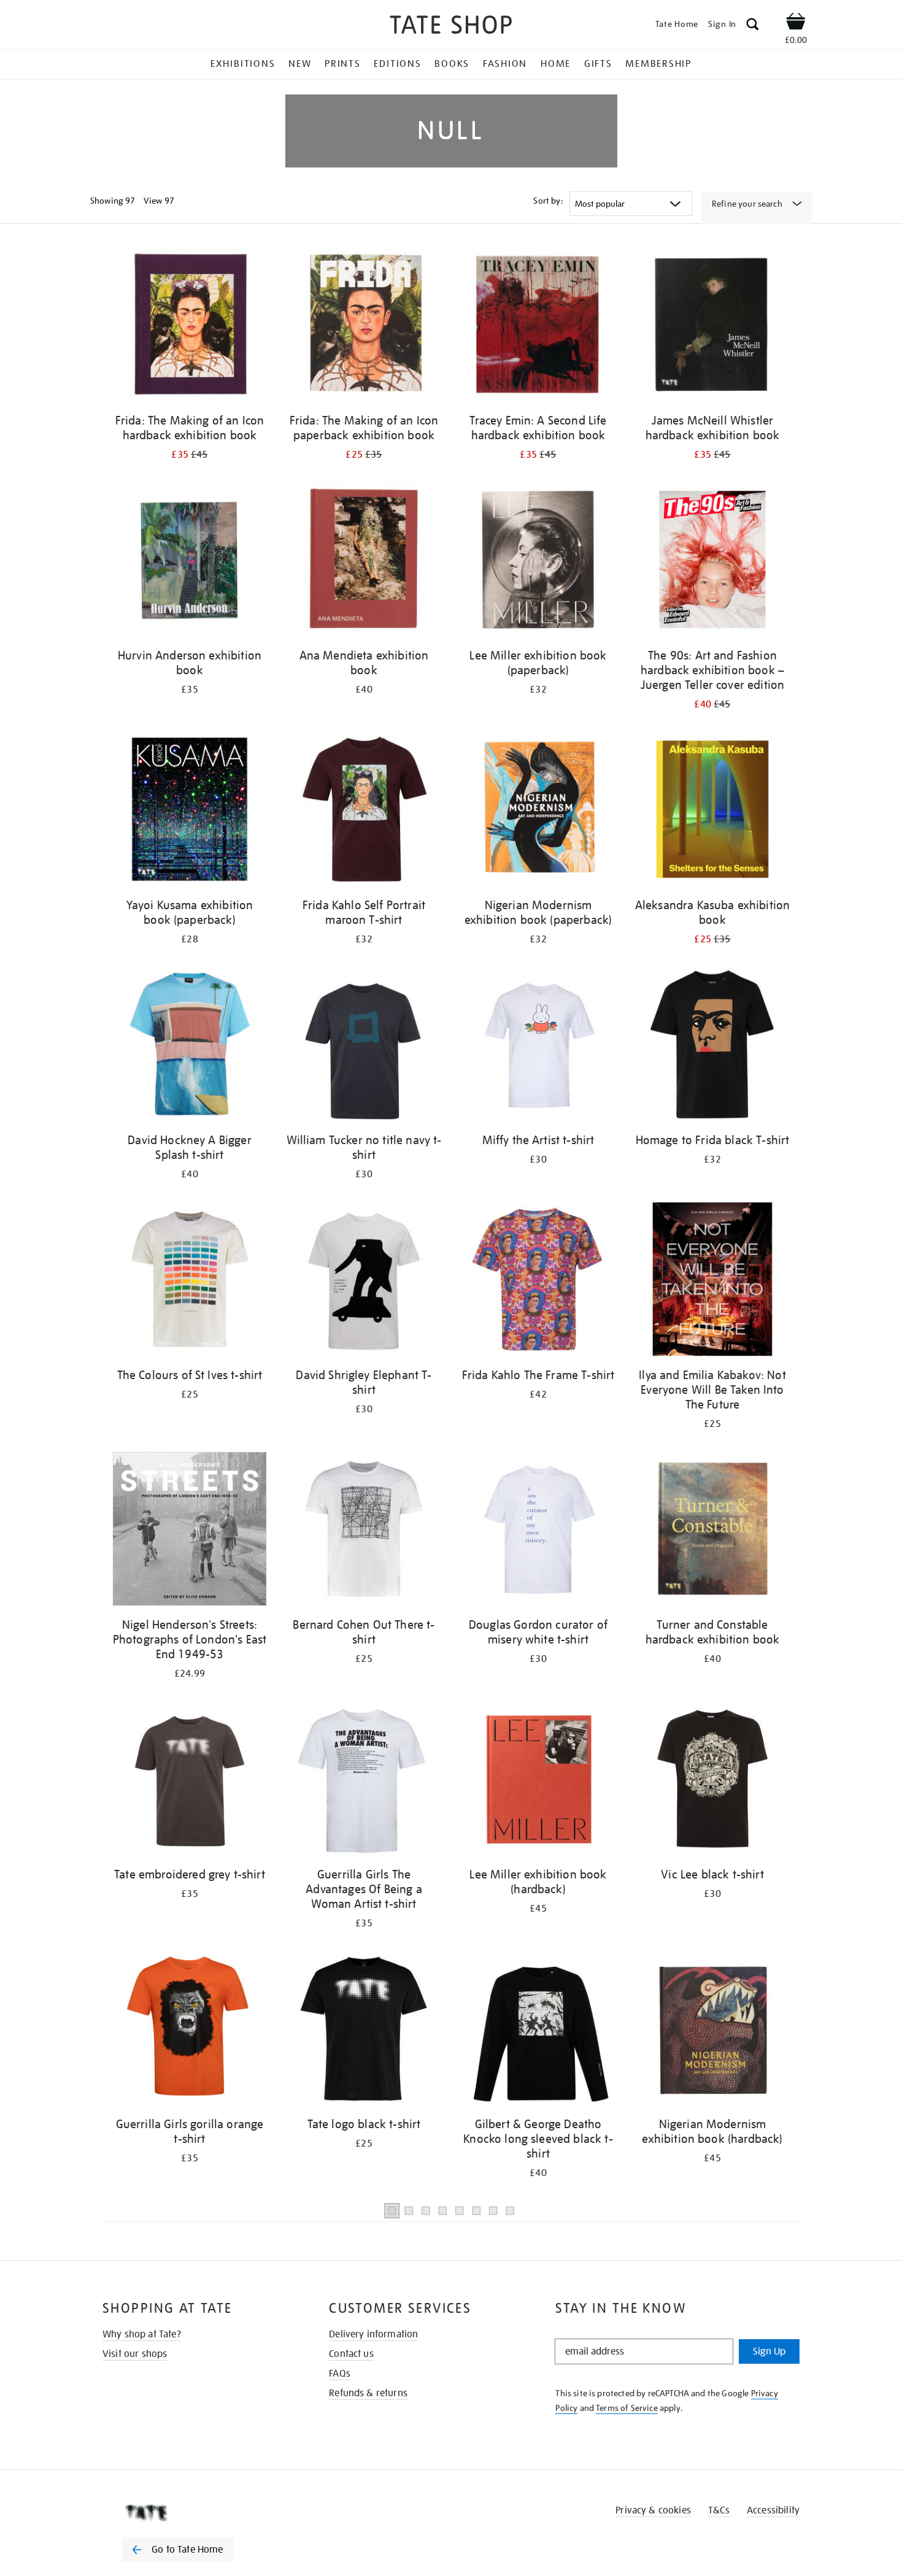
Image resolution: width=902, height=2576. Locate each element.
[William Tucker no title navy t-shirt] (364, 1046)
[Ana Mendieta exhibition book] (364, 562)
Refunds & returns (368, 2393)
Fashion (505, 64)
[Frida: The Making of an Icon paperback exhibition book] (364, 327)
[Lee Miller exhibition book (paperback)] (538, 562)
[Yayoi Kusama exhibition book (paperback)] (190, 811)
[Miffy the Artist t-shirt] (538, 1046)
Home (556, 64)
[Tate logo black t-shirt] (364, 2030)
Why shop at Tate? (142, 2334)
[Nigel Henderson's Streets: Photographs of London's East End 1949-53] (190, 1531)
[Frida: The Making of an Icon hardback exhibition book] (190, 327)
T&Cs (719, 2510)
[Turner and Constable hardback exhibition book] (712, 1531)
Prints (343, 64)
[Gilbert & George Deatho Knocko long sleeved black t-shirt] (538, 2030)
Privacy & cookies (653, 2510)
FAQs (340, 2374)
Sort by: (548, 201)
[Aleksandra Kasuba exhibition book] (712, 811)
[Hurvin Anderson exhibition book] (190, 562)
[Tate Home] (199, 2513)
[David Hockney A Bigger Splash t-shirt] (190, 1046)
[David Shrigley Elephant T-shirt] (364, 1281)
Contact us (351, 2354)
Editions (397, 64)
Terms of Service (627, 2408)
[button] (753, 26)
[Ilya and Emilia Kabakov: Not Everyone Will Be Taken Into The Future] (712, 1281)
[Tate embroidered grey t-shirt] (190, 1781)
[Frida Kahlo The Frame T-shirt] (538, 1281)
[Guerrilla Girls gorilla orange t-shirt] (190, 2030)
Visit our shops (135, 2354)
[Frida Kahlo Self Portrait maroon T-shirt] (364, 811)
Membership (658, 64)
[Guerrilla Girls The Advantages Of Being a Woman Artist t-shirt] (364, 1781)
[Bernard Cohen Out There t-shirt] (364, 1531)
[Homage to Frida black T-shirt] (712, 1046)
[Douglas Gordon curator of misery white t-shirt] (538, 1531)
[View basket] (796, 23)
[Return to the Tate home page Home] (451, 27)
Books (452, 64)
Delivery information (373, 2334)
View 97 (159, 201)
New (300, 64)
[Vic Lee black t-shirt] (712, 1781)
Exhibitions (243, 64)
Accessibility (773, 2510)
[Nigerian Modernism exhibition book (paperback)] (538, 811)
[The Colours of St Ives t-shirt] (190, 1281)
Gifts (598, 64)
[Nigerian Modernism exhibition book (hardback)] (712, 2030)
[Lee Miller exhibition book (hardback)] (538, 1781)
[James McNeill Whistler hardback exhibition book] (712, 327)
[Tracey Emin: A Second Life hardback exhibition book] (538, 327)
